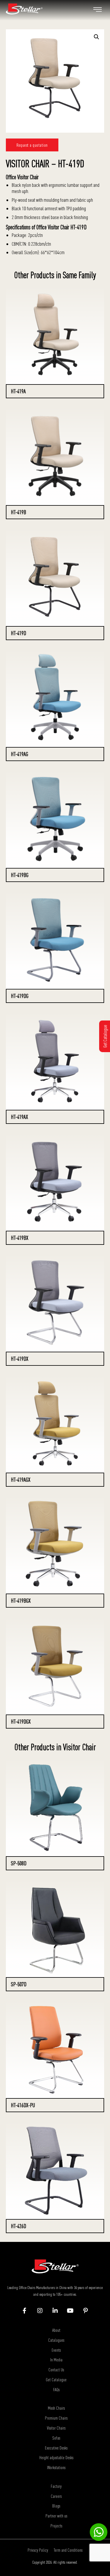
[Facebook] (24, 2311)
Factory (56, 2486)
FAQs (56, 2389)
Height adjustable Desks (56, 2457)
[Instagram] (40, 2311)
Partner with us (56, 2516)
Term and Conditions (68, 2550)
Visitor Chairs (56, 2428)
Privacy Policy (38, 2550)
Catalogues (56, 2340)
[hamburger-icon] (98, 10)
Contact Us (56, 2370)
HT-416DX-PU (23, 2105)
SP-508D (19, 1863)
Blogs (56, 2506)
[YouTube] (70, 2311)
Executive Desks (56, 2448)
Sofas (56, 2438)
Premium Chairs (56, 2418)
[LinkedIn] (55, 2311)
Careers (56, 2496)
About (56, 2330)
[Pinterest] (86, 2311)
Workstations (56, 2467)
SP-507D (19, 1984)
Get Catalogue (56, 2380)
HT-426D (18, 2226)
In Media (56, 2360)
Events (56, 2350)
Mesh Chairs (56, 2408)
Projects (56, 2526)
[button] (97, 37)
